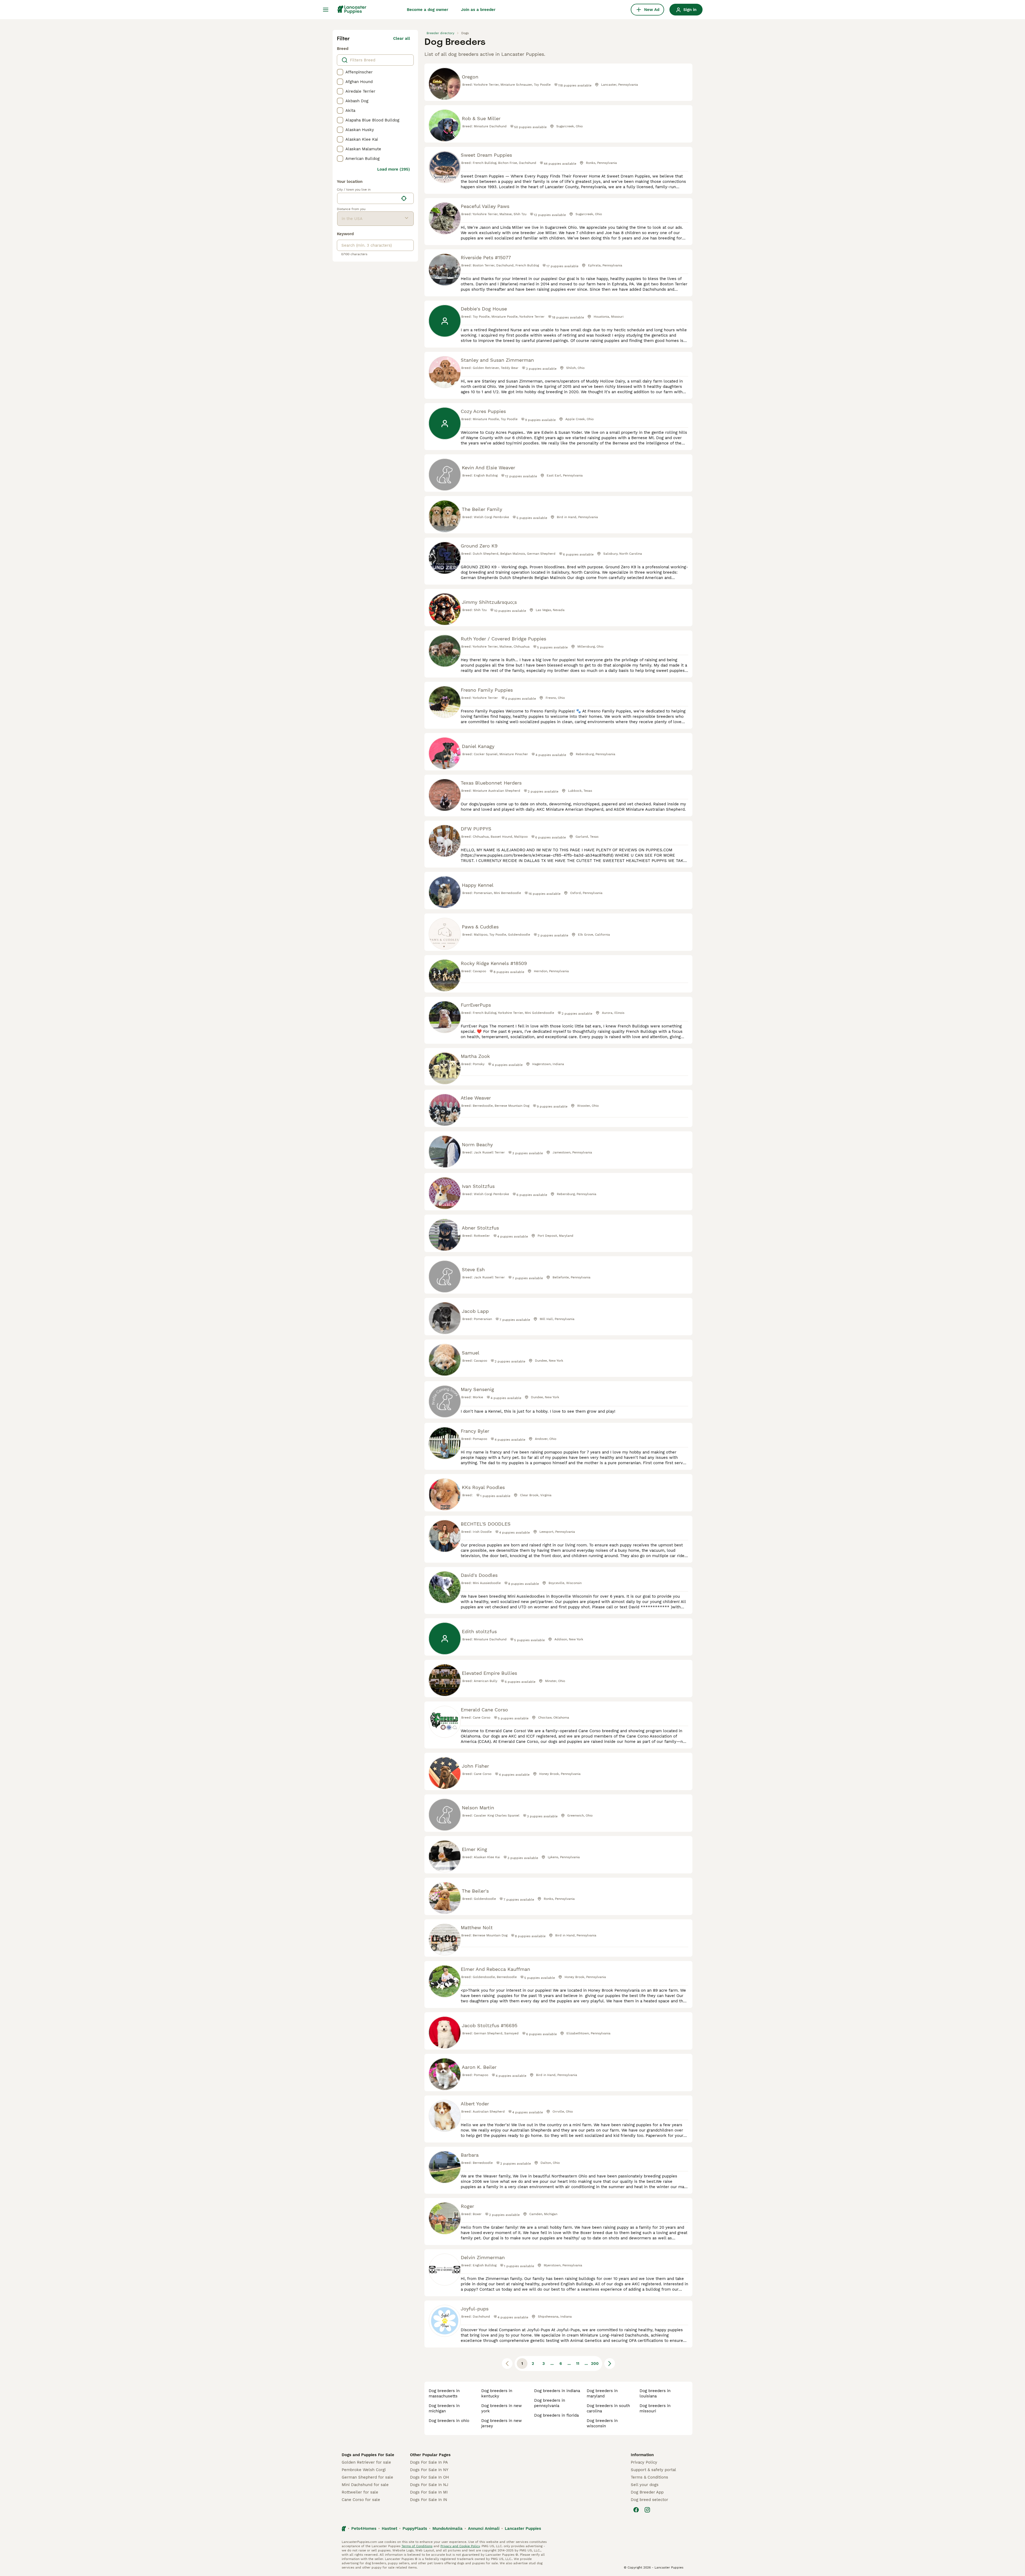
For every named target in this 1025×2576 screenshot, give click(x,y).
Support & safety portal (653, 2470)
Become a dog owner (427, 10)
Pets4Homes (364, 2528)
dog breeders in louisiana (655, 2393)
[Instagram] (647, 2510)
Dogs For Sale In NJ (429, 2485)
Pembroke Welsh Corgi (364, 2470)
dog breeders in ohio (449, 2421)
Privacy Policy (644, 2462)
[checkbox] (340, 72)
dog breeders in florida (556, 2415)
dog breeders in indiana (557, 2391)
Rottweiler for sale (360, 2492)
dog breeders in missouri (655, 2408)
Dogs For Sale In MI (429, 2492)
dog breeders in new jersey (502, 2423)
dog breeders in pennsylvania (550, 2403)
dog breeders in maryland (602, 2393)
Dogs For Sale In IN (429, 2500)
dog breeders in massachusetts (444, 2393)
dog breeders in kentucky (497, 2393)
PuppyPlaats (415, 2528)
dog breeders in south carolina (608, 2408)
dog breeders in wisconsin (602, 2423)
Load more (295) (394, 169)
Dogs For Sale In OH (429, 2477)
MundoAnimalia (448, 2528)
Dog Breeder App (647, 2492)
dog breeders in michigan (444, 2408)
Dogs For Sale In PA (429, 2462)
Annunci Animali (484, 2528)
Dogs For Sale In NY (429, 2470)
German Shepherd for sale (367, 2477)
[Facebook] (636, 2510)
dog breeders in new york (502, 2408)
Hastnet (389, 2528)
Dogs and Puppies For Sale (368, 2455)
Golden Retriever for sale (366, 2462)
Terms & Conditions (649, 2477)
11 (578, 2364)
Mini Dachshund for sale (365, 2485)
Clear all (402, 38)
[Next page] (610, 2364)
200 (595, 2364)
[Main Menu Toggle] (326, 10)
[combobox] (368, 198)
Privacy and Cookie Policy (460, 2546)
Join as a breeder (478, 10)
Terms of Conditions (417, 2546)
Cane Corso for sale (361, 2500)
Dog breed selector (649, 2500)
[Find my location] (404, 198)
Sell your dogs (645, 2485)
